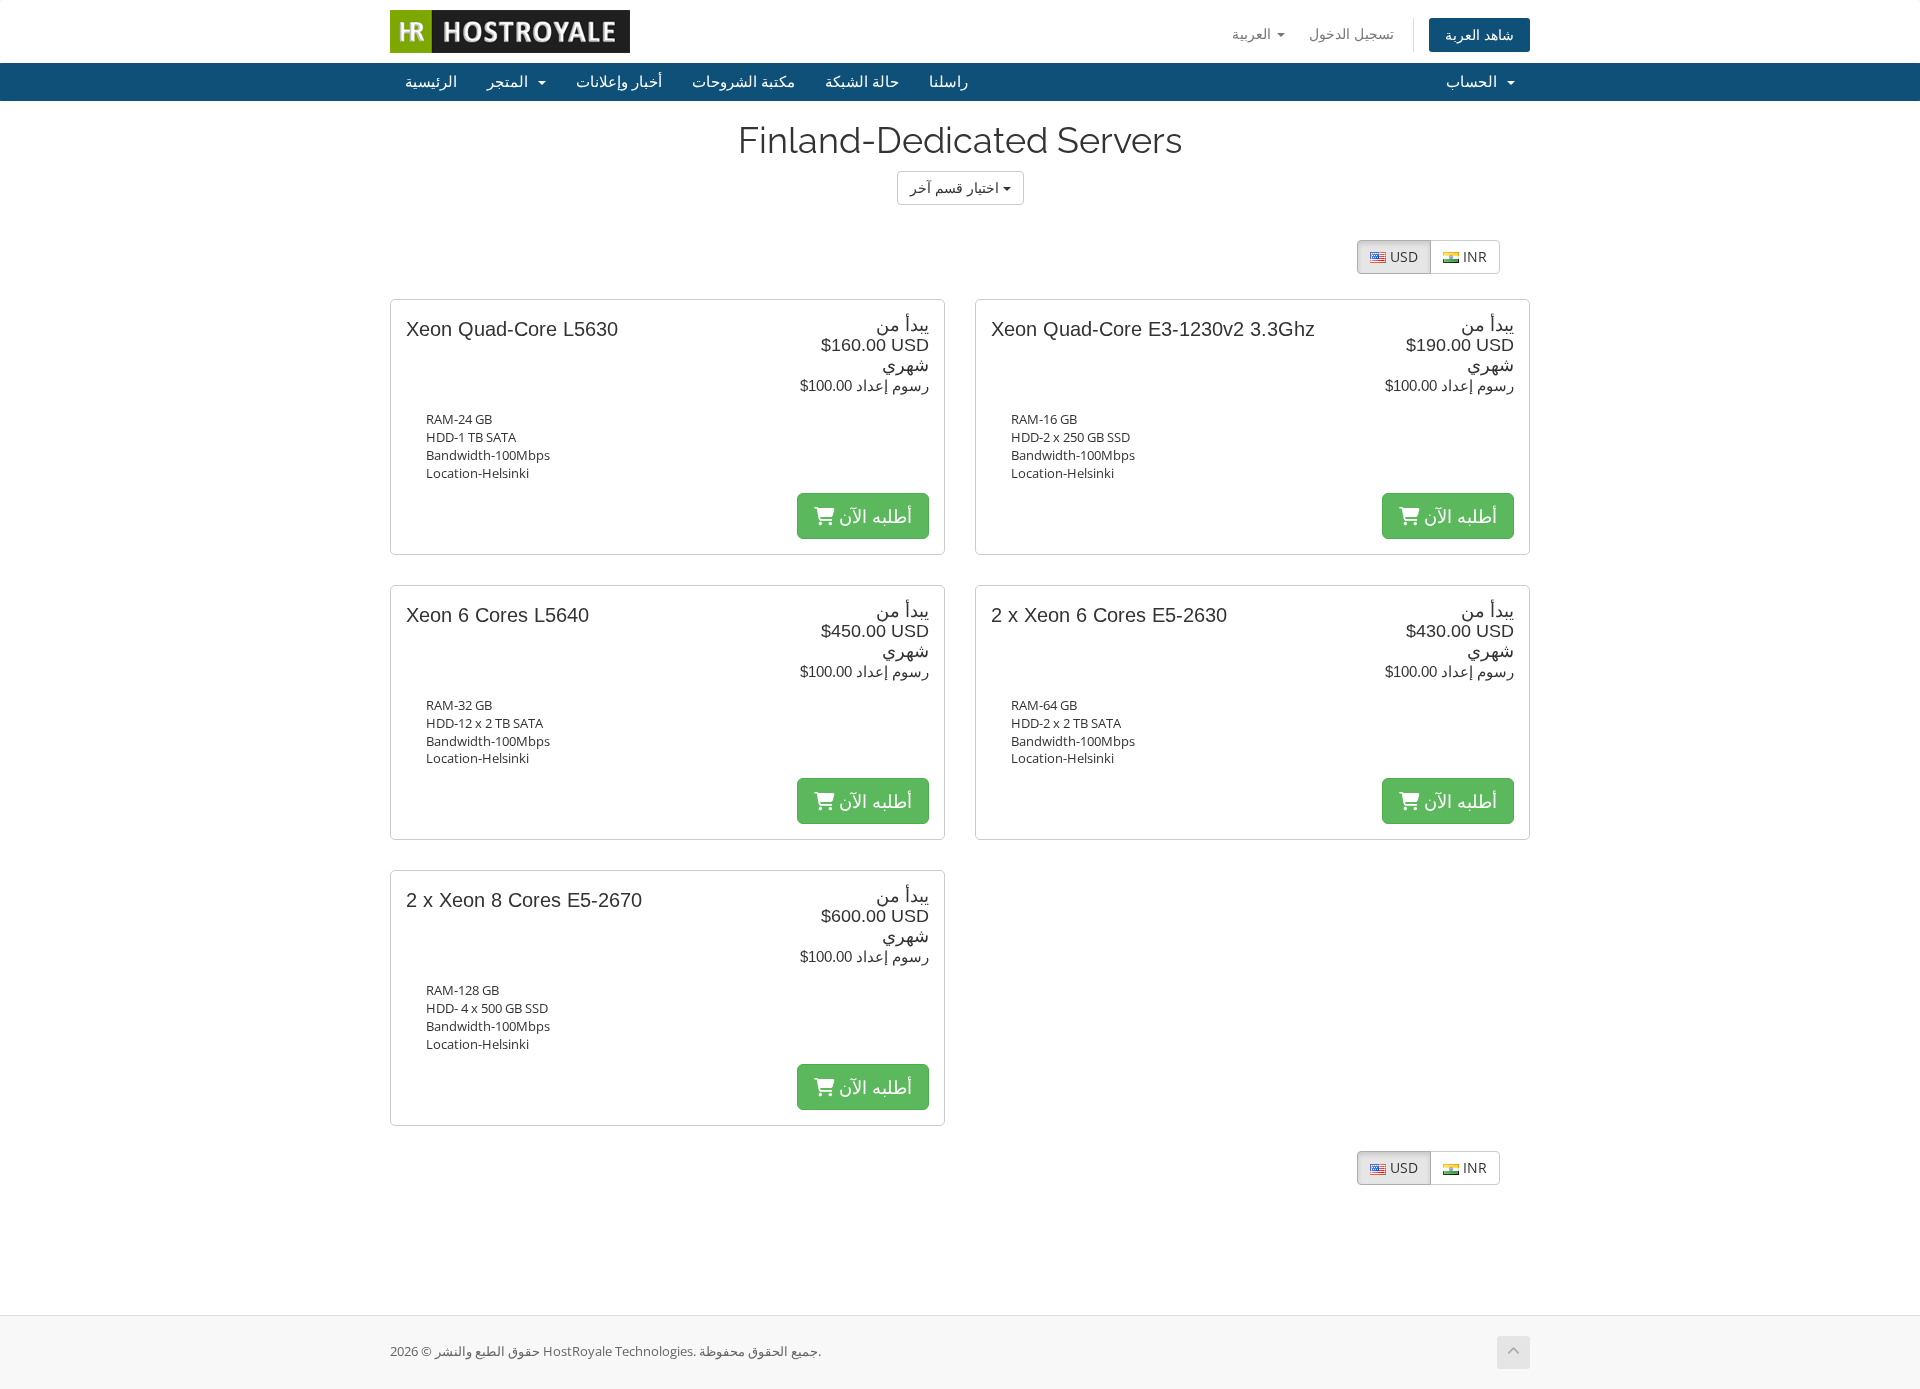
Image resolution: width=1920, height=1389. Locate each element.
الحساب (1475, 82)
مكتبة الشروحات (743, 82)
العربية (1253, 33)
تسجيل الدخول (1351, 33)
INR (1473, 256)
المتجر (511, 82)
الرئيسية (431, 82)
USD (1402, 256)
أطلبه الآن (873, 516)
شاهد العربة (1479, 34)
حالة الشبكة (862, 82)
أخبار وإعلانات (619, 82)
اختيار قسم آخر (956, 187)
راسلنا (948, 82)
